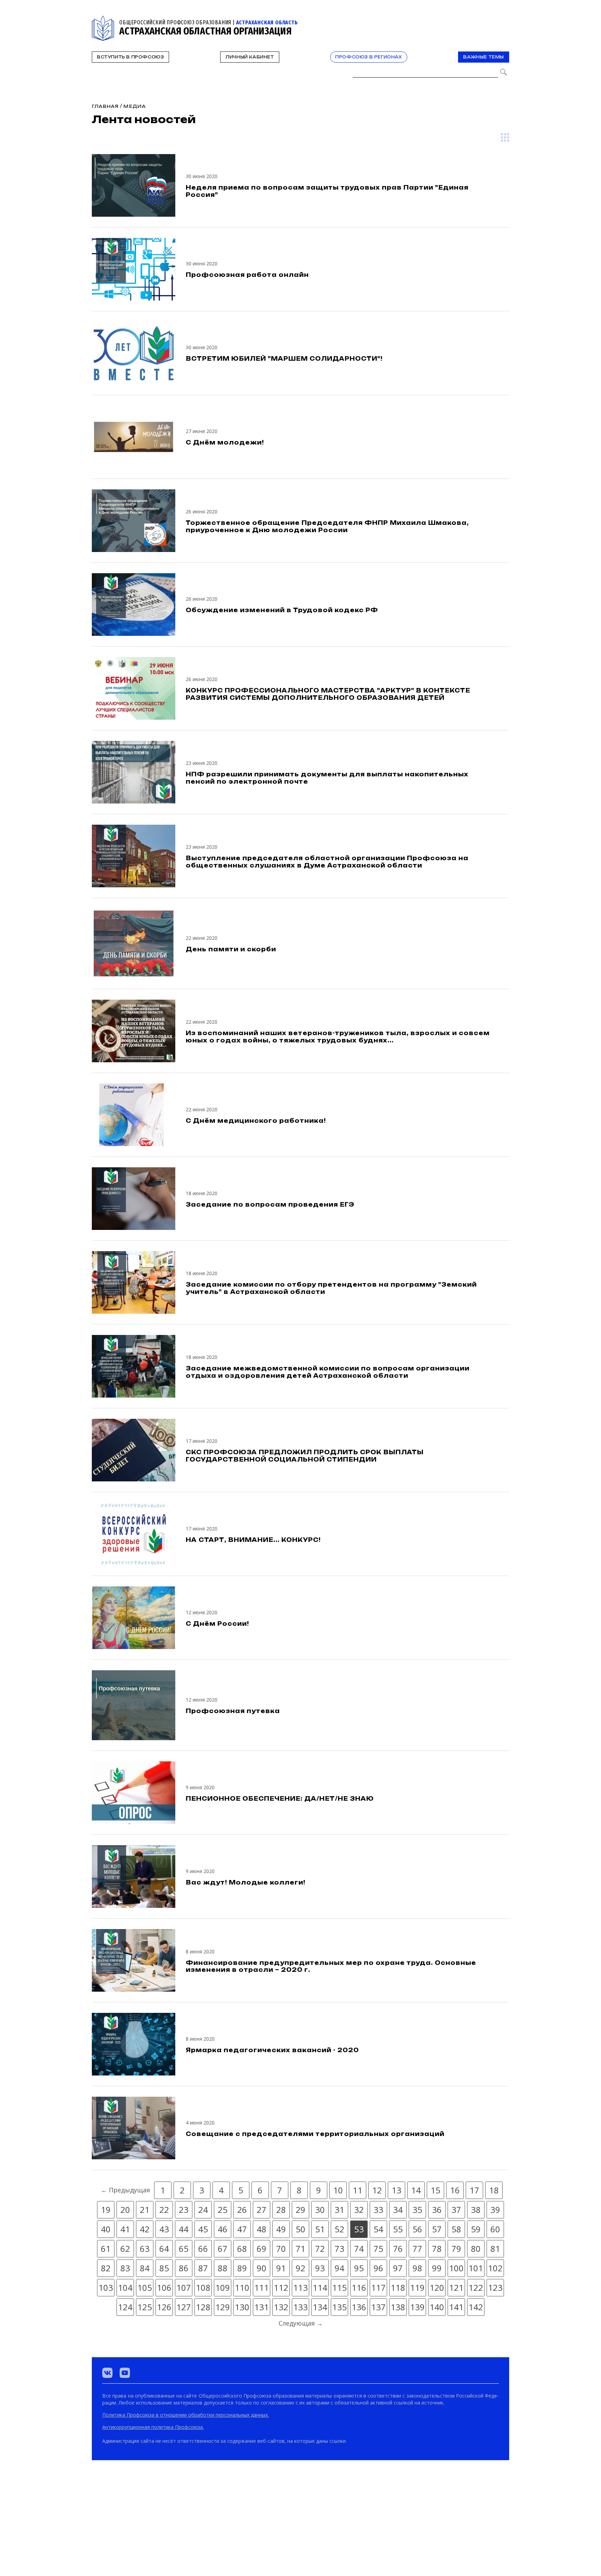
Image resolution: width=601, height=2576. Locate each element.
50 (300, 2229)
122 (476, 2287)
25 (223, 2210)
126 (164, 2307)
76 (398, 2249)
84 (145, 2268)
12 (377, 2190)
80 (476, 2249)
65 (184, 2249)
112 (281, 2287)
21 (145, 2210)
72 (320, 2249)
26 (242, 2210)
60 (495, 2229)
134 (320, 2307)
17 (474, 2190)
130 (242, 2307)
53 (359, 2229)
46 (223, 2229)
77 (417, 2249)
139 (417, 2307)
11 (358, 2190)
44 (184, 2229)
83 (125, 2268)
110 (242, 2287)
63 (145, 2249)
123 (495, 2287)
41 (125, 2229)
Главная (105, 106)
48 (262, 2229)
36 (437, 2210)
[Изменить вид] (505, 137)
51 (320, 2229)
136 (359, 2307)
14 (416, 2190)
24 (203, 2210)
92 (300, 2268)
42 (145, 2229)
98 (417, 2268)
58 (456, 2229)
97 (398, 2268)
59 (476, 2229)
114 (320, 2287)
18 (494, 2190)
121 (456, 2287)
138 (398, 2307)
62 (125, 2249)
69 (262, 2249)
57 (437, 2229)
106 (164, 2287)
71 (300, 2249)
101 (476, 2268)
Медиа (135, 106)
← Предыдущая (125, 2190)
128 (203, 2307)
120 (437, 2287)
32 (359, 2210)
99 (437, 2268)
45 (203, 2229)
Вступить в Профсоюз (130, 57)
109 (223, 2287)
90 (262, 2268)
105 (145, 2287)
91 (281, 2268)
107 (184, 2287)
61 (106, 2249)
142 (476, 2307)
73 (339, 2249)
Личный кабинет (250, 57)
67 (223, 2249)
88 (223, 2268)
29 (300, 2210)
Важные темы (484, 57)
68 (242, 2249)
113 (300, 2287)
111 (262, 2287)
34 (398, 2210)
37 (456, 2210)
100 (456, 2268)
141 (456, 2307)
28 (281, 2210)
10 (338, 2190)
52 (339, 2229)
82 (106, 2268)
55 (398, 2229)
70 (281, 2249)
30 (320, 2210)
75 (378, 2249)
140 (437, 2307)
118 (398, 2287)
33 (378, 2210)
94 (339, 2268)
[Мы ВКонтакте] (107, 2373)
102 (495, 2268)
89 (242, 2268)
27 (262, 2210)
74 (359, 2249)
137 (378, 2307)
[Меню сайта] (503, 20)
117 (378, 2287)
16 (455, 2190)
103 (106, 2287)
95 (359, 2268)
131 (262, 2307)
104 (125, 2287)
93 (320, 2268)
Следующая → (301, 2323)
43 (164, 2229)
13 (396, 2190)
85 (164, 2268)
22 (164, 2210)
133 (300, 2307)
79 (456, 2249)
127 (184, 2307)
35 (417, 2210)
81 (495, 2249)
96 (378, 2268)
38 (476, 2210)
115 (339, 2287)
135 (339, 2307)
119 (417, 2287)
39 (495, 2210)
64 (164, 2249)
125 (145, 2307)
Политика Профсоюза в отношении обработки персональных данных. (186, 2415)
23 (184, 2210)
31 (339, 2210)
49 (281, 2229)
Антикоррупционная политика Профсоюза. (153, 2427)
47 (242, 2229)
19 (106, 2210)
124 (125, 2307)
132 (281, 2307)
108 (203, 2287)
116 (359, 2287)
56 (417, 2229)
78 (437, 2249)
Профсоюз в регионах (368, 57)
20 (125, 2210)
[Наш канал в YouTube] (125, 2373)
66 (203, 2249)
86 (184, 2268)
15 (435, 2190)
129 (223, 2307)
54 (378, 2229)
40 (106, 2229)
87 (203, 2268)
